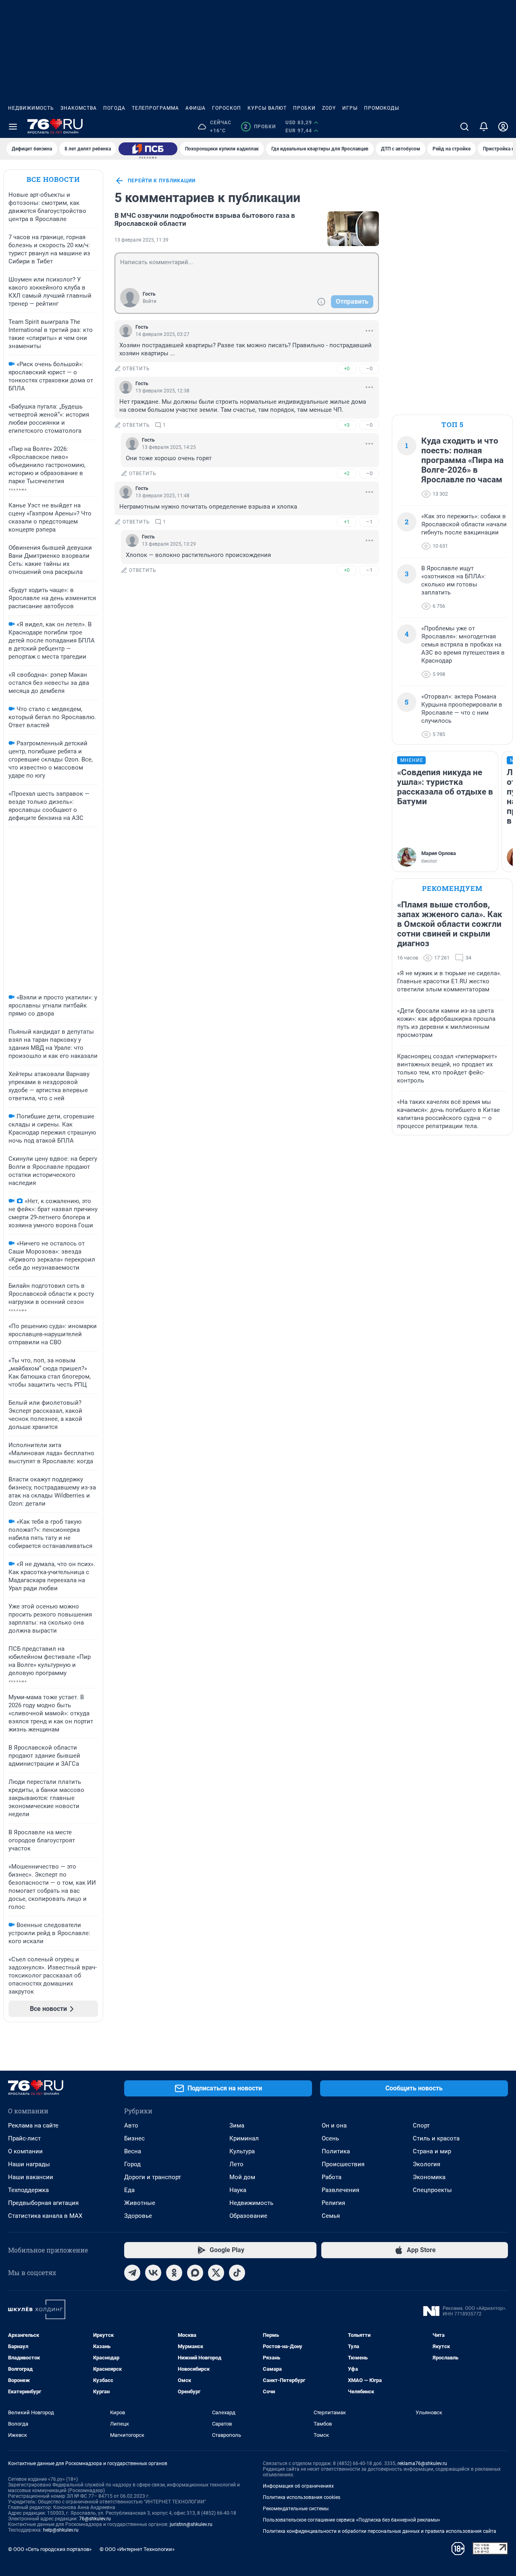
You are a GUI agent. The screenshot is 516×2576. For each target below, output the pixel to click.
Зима (237, 2125)
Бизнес (134, 2138)
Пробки (304, 108)
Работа (332, 2177)
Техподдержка (28, 2190)
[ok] (174, 2273)
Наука (238, 2190)
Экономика (429, 2177)
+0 (347, 368)
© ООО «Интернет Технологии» (137, 2549)
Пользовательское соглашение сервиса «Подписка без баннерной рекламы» (352, 2520)
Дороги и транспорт (153, 2177)
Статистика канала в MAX (45, 2216)
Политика (336, 2151)
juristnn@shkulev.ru (191, 2524)
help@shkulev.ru (61, 2530)
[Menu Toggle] (13, 127)
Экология (427, 2164)
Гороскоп (227, 108)
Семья (331, 2216)
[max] (195, 2273)
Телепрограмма (155, 108)
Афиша (196, 108)
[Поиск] (464, 127)
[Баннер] (148, 149)
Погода (114, 108)
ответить (136, 369)
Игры (350, 108)
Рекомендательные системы (296, 2509)
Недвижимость (31, 108)
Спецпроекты (432, 2190)
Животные (140, 2203)
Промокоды (382, 108)
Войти (150, 301)
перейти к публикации (162, 181)
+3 (347, 425)
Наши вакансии (31, 2177)
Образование (248, 2216)
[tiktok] (237, 2273)
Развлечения (340, 2190)
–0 (369, 368)
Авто (131, 2125)
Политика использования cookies (302, 2497)
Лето (236, 2164)
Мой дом (242, 2177)
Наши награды (29, 2164)
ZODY (329, 108)
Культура (242, 2151)
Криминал (244, 2138)
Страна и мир (432, 2151)
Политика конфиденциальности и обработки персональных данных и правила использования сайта (380, 2531)
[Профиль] (503, 127)
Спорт (421, 2125)
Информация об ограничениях (298, 2486)
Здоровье (138, 2216)
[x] (216, 2273)
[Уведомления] (484, 127)
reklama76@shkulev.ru (422, 2463)
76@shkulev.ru (95, 2519)
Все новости (53, 179)
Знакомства (79, 108)
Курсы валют (267, 108)
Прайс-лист (24, 2138)
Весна (133, 2151)
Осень (330, 2138)
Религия (333, 2203)
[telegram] (132, 2273)
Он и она (334, 2125)
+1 (347, 522)
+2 (347, 473)
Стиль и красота (436, 2138)
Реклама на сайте (33, 2125)
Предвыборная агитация (43, 2203)
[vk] (153, 2273)
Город (132, 2164)
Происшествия (343, 2164)
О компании (25, 2151)
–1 (369, 522)
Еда (129, 2190)
